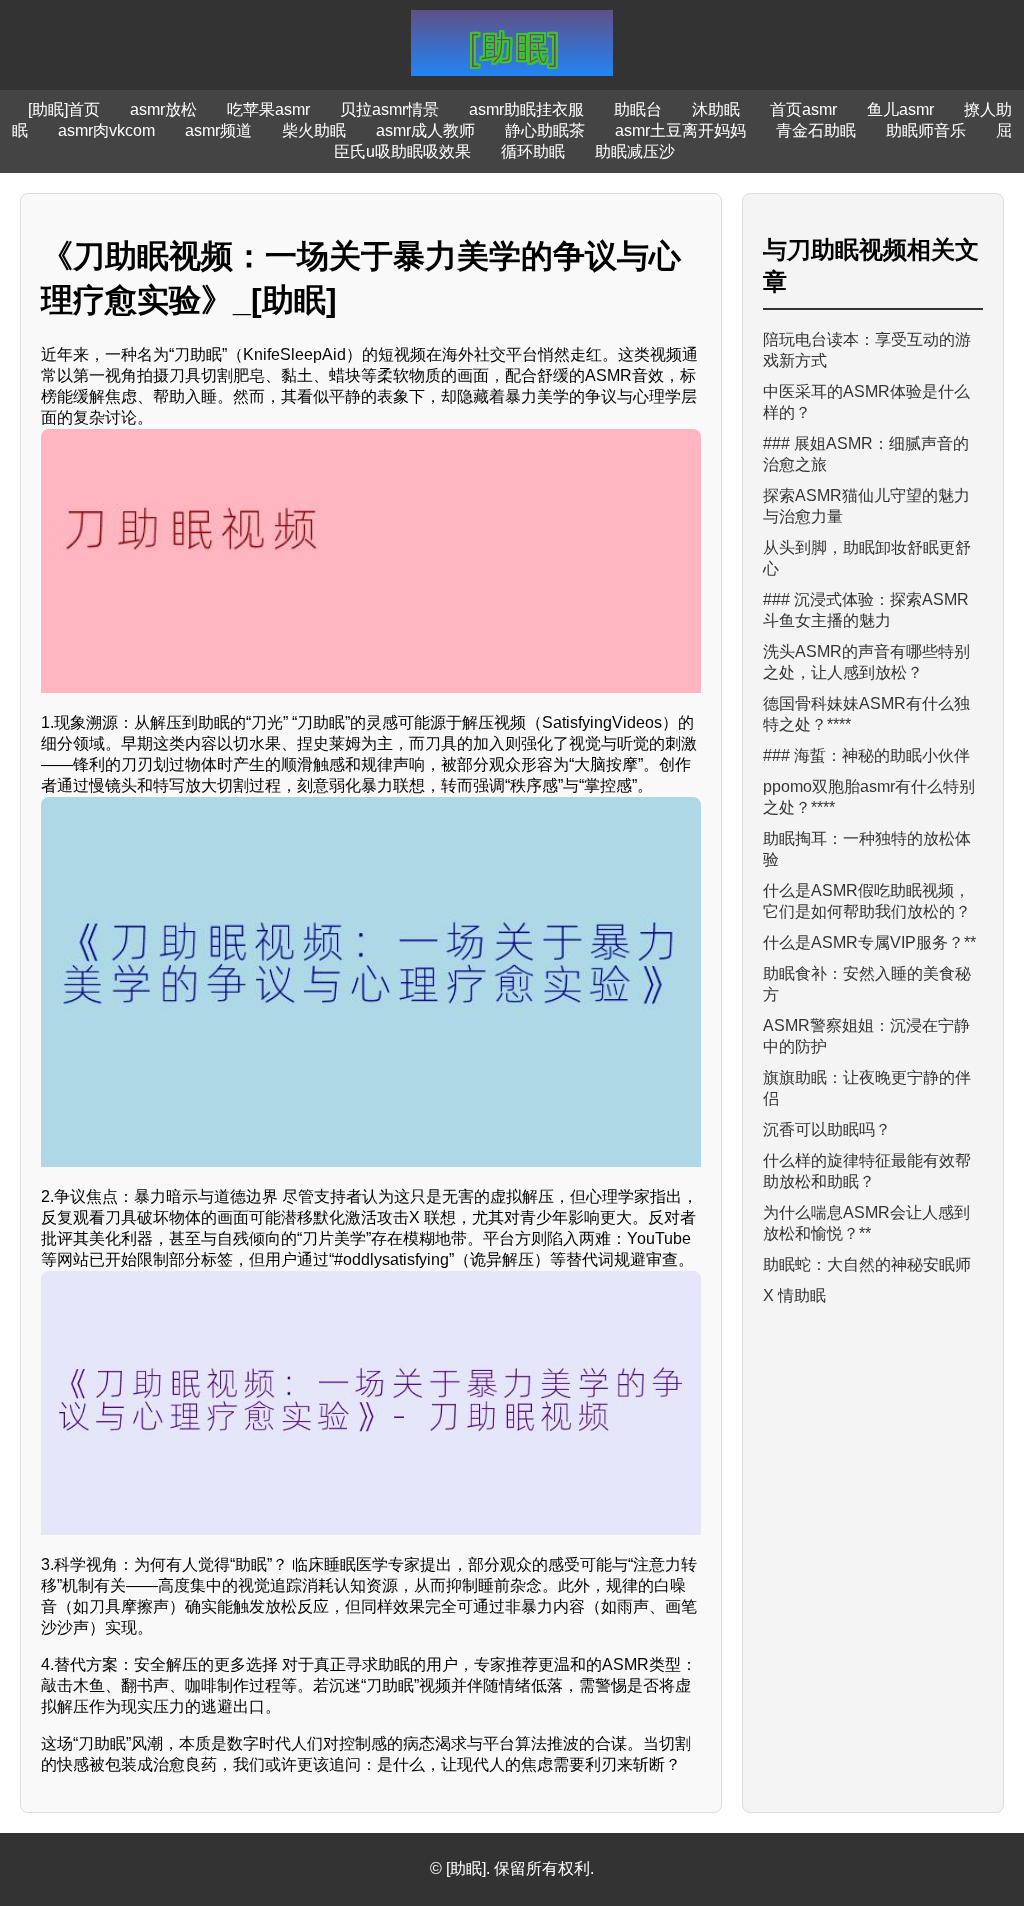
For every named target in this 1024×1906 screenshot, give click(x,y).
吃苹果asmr (268, 109)
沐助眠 (716, 109)
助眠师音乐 (926, 130)
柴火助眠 (314, 130)
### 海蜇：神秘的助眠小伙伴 (866, 755)
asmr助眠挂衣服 (526, 109)
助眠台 (638, 109)
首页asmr (803, 109)
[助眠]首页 (64, 109)
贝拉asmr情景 (389, 109)
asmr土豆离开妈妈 (680, 130)
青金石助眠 (816, 130)
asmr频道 (218, 130)
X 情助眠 (794, 1295)
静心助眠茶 (545, 130)
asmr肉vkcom (106, 130)
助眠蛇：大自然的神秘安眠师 (867, 1264)
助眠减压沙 (635, 151)
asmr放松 (163, 109)
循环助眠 (533, 151)
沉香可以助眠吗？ (827, 1129)
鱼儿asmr (900, 109)
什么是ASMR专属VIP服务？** (869, 942)
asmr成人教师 (425, 130)
